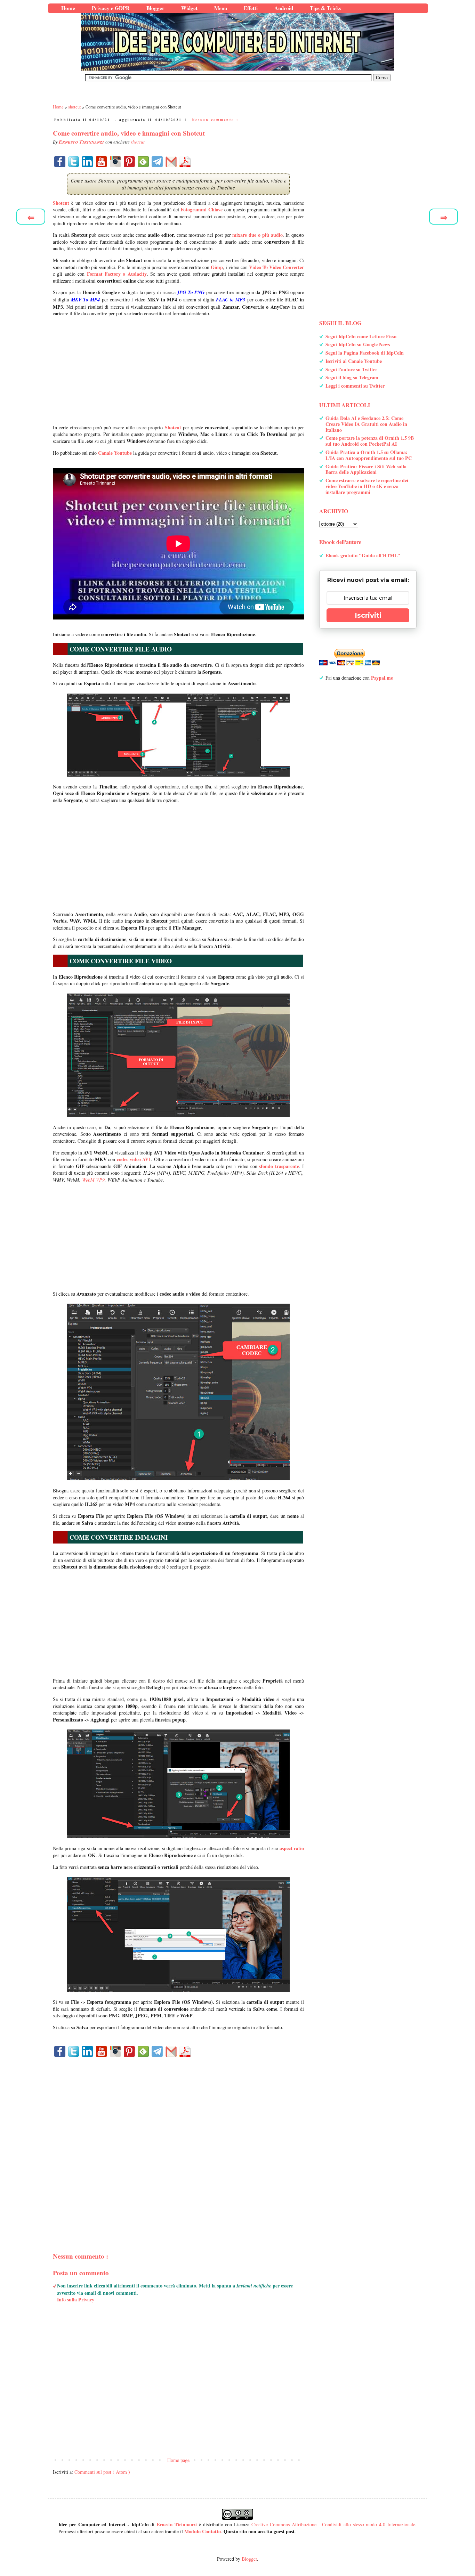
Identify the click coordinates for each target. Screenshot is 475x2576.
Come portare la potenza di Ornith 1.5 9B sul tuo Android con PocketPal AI (370, 441)
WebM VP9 (93, 1180)
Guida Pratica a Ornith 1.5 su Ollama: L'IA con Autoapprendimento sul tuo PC (369, 455)
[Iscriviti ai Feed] (143, 162)
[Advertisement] (178, 371)
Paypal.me (382, 678)
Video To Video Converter (276, 267)
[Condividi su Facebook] (60, 162)
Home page (178, 2460)
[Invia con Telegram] (157, 162)
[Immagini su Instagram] (115, 162)
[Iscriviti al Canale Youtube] (102, 162)
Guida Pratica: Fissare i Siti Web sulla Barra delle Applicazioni (366, 469)
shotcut (138, 142)
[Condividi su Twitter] (74, 162)
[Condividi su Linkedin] (88, 162)
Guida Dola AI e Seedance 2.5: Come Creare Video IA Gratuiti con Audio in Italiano (366, 424)
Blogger (249, 2559)
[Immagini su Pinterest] (129, 162)
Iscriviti (368, 615)
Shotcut (61, 203)
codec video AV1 (134, 1159)
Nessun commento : (215, 120)
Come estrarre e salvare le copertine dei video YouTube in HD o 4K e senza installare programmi (367, 486)
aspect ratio (292, 1848)
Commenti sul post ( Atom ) (102, 2472)
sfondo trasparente (279, 1166)
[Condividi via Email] (171, 162)
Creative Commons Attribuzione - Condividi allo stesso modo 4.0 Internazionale (333, 2524)
